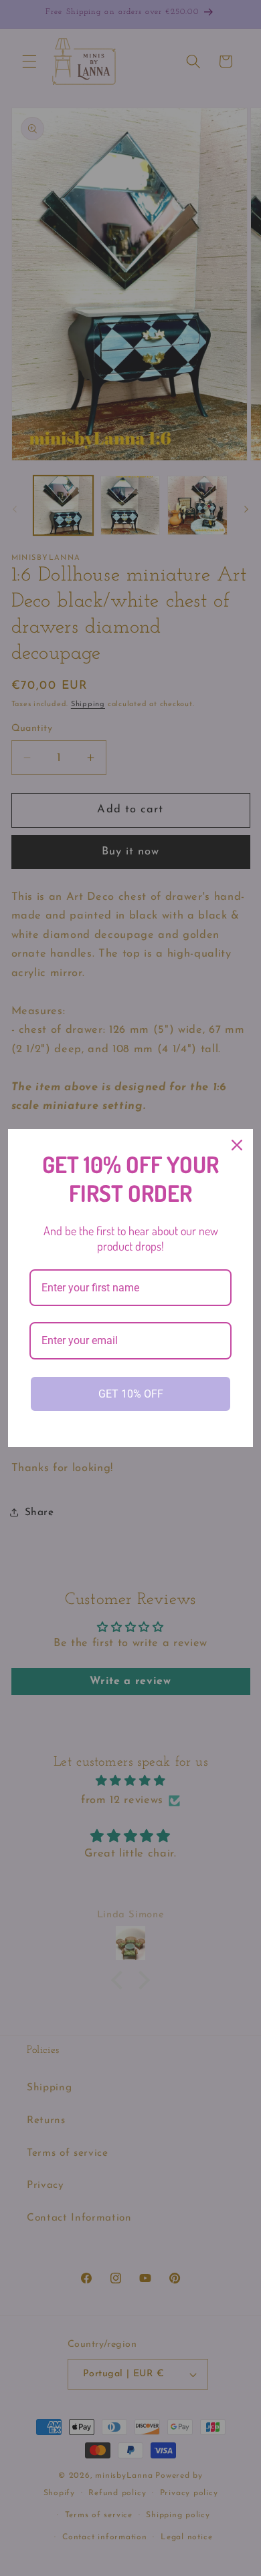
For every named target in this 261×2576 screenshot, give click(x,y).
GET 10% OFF (131, 1394)
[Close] (237, 1145)
